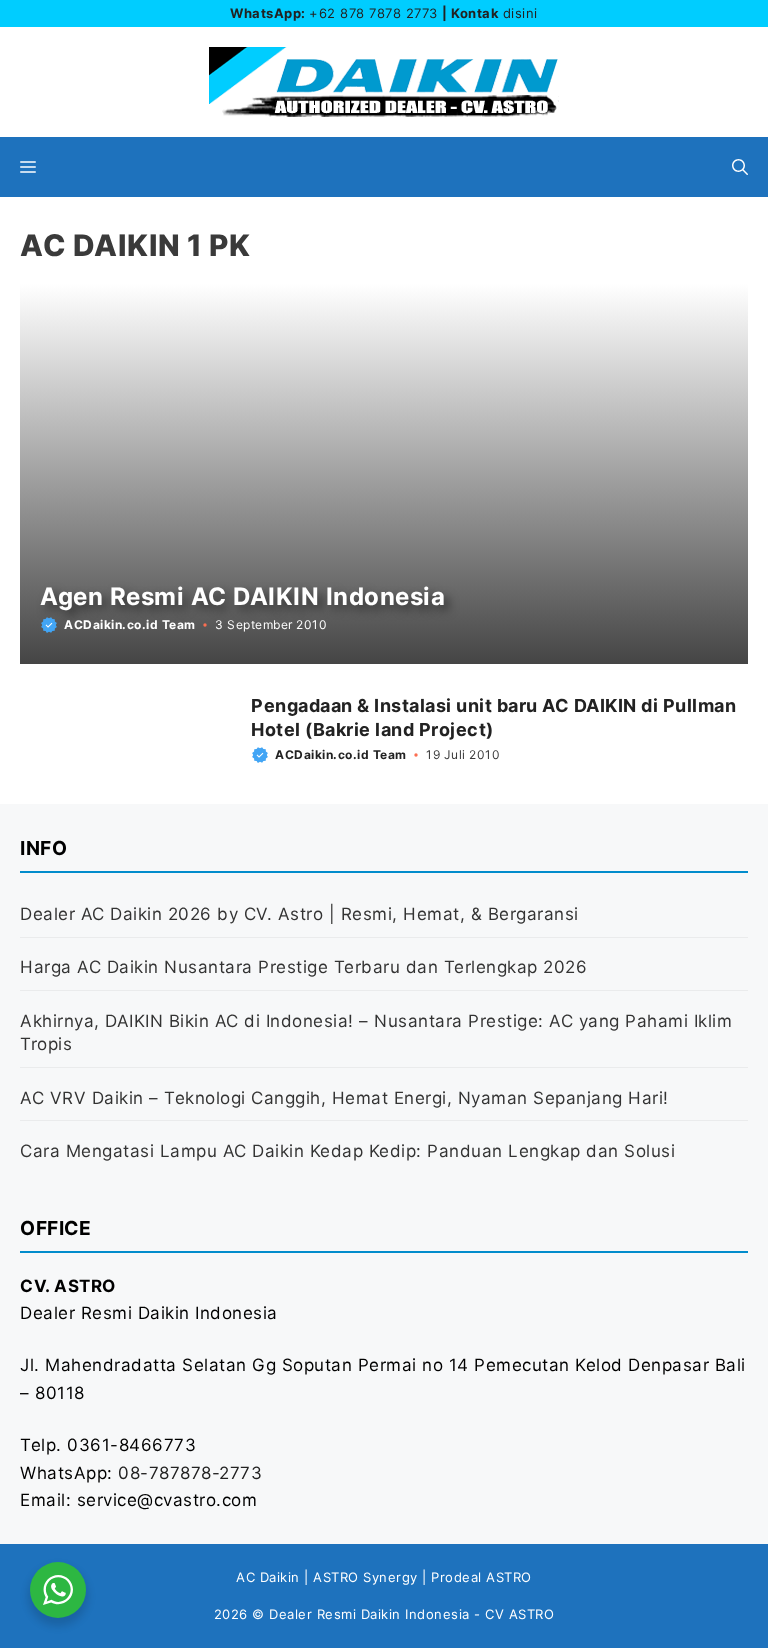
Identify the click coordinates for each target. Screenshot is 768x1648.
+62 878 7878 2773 (373, 13)
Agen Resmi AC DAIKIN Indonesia (242, 596)
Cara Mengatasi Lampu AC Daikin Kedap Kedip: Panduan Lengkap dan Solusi (347, 1151)
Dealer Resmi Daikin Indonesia (369, 1614)
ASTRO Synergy (365, 1577)
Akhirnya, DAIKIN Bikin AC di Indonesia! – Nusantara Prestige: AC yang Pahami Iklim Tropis (376, 1033)
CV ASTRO (519, 1614)
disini (520, 13)
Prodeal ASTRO (481, 1577)
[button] (740, 167)
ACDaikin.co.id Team (130, 624)
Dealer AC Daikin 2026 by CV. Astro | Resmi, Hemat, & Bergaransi (299, 914)
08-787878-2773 (190, 1473)
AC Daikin (268, 1577)
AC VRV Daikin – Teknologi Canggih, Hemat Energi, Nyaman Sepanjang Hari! (344, 1098)
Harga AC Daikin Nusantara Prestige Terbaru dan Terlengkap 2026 (303, 967)
